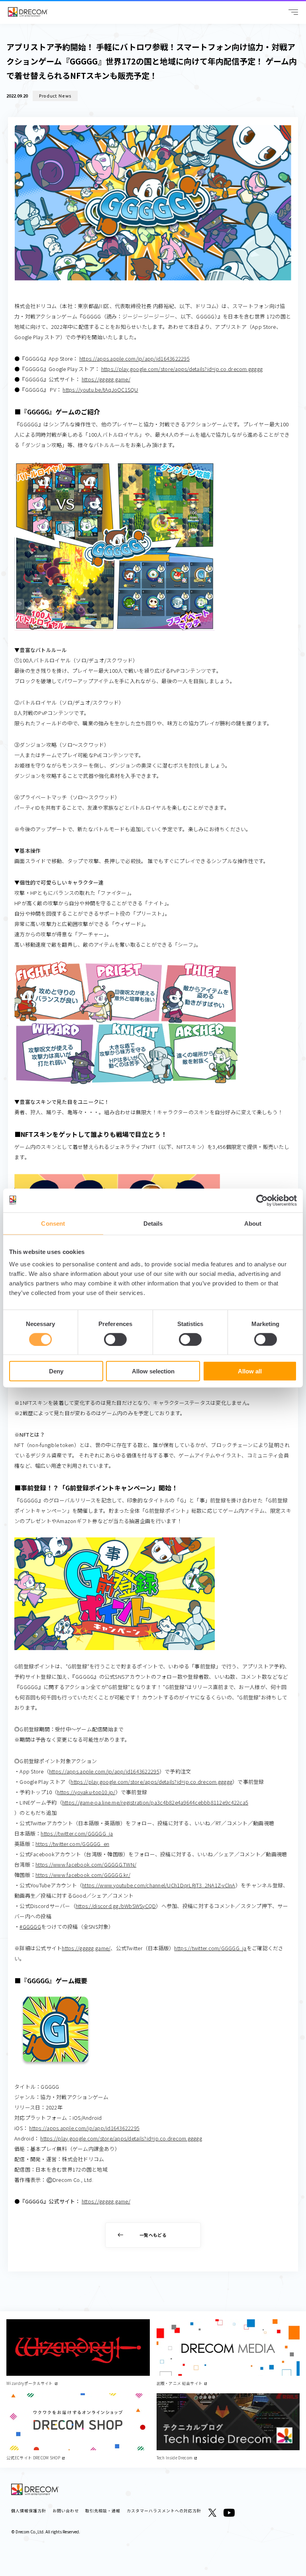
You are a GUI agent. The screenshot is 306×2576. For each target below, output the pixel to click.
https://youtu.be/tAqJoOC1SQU (100, 390)
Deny (56, 1371)
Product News (55, 96)
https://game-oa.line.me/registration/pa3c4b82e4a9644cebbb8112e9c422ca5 (155, 1802)
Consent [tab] (53, 1223)
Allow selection (153, 1371)
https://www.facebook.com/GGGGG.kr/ (83, 1875)
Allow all (250, 1371)
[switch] (115, 1339)
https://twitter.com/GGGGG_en (72, 1844)
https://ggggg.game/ (106, 379)
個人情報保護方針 (29, 2511)
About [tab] (253, 1223)
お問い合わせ (66, 2511)
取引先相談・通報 (103, 2511)
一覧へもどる (153, 2235)
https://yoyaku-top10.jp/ (86, 1792)
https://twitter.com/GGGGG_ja (77, 1833)
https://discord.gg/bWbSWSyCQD (116, 1906)
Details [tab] (153, 1223)
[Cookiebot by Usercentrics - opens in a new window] (262, 1200)
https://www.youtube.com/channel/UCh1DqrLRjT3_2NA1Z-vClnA (159, 1885)
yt (229, 2513)
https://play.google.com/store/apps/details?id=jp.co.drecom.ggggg (182, 369)
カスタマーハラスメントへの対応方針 (164, 2511)
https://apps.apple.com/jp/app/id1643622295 (134, 358)
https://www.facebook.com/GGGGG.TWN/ (86, 1864)
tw (212, 2513)
